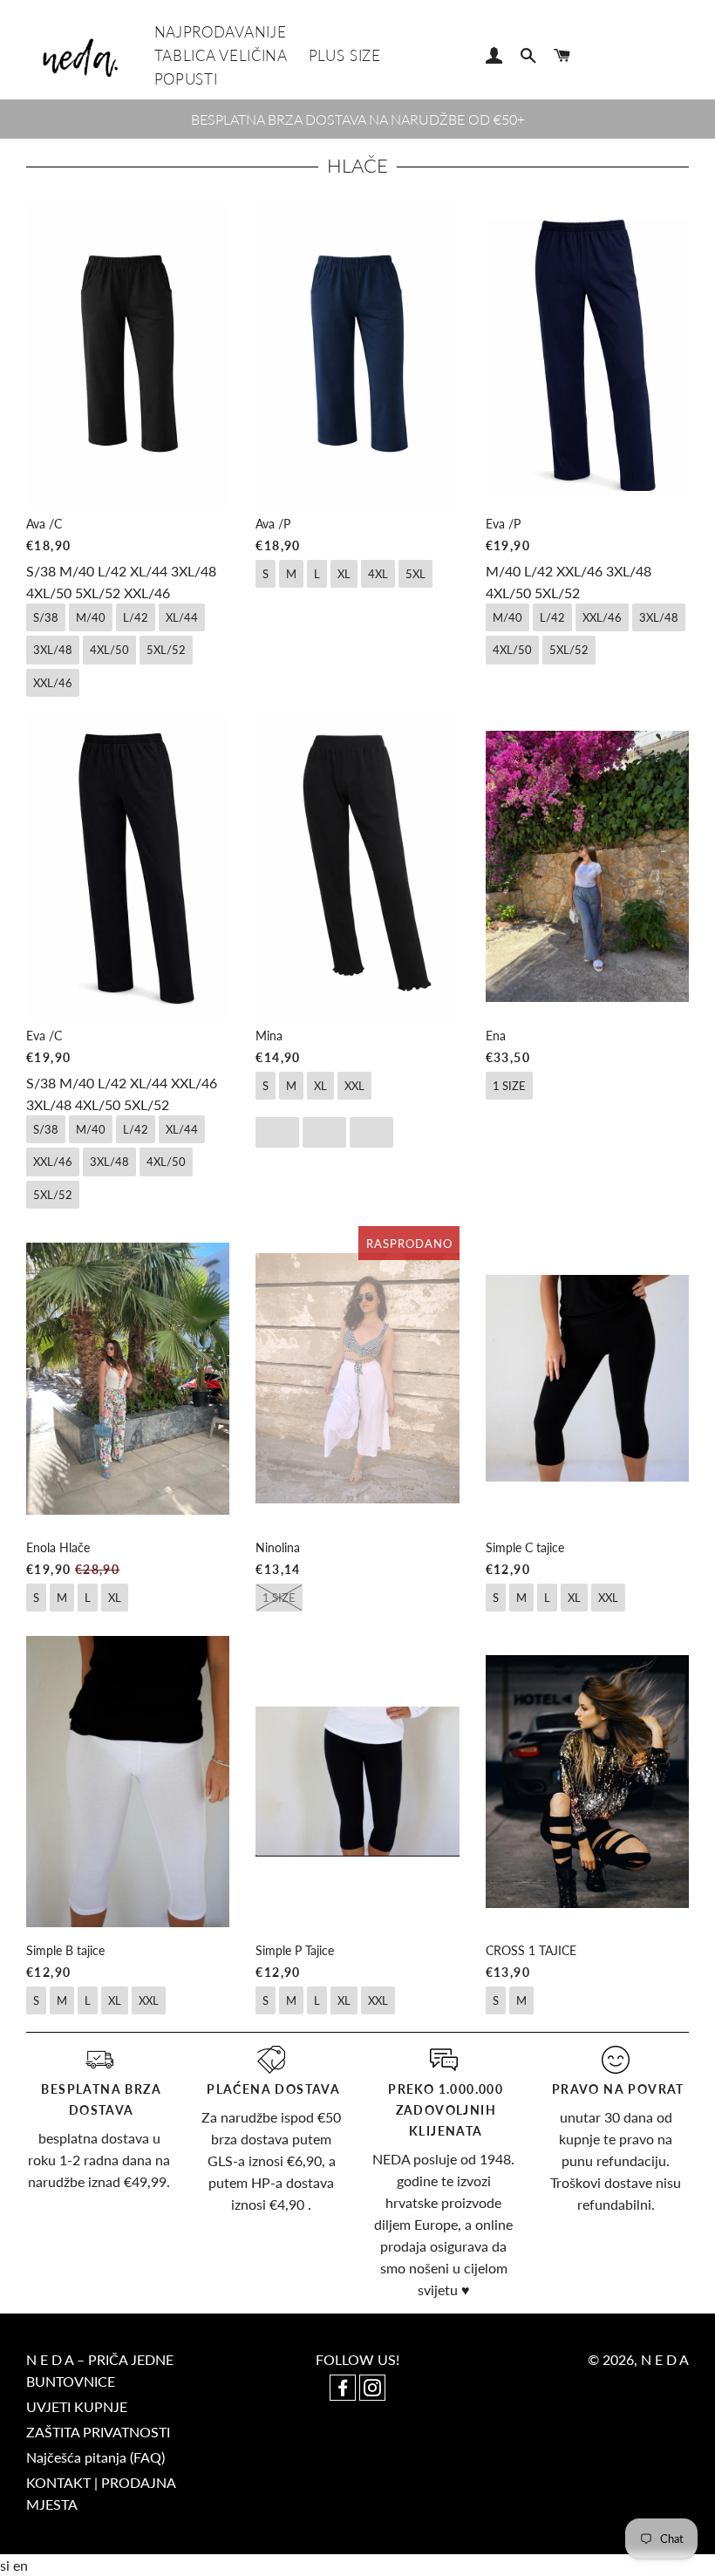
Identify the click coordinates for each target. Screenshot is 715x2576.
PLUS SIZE (345, 55)
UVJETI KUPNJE (77, 2406)
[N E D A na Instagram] (372, 2389)
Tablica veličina (221, 55)
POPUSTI (186, 79)
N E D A (665, 2359)
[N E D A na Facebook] (344, 2389)
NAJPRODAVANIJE (221, 32)
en (20, 2565)
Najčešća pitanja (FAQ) (95, 2457)
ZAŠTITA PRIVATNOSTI (98, 2432)
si (7, 2565)
